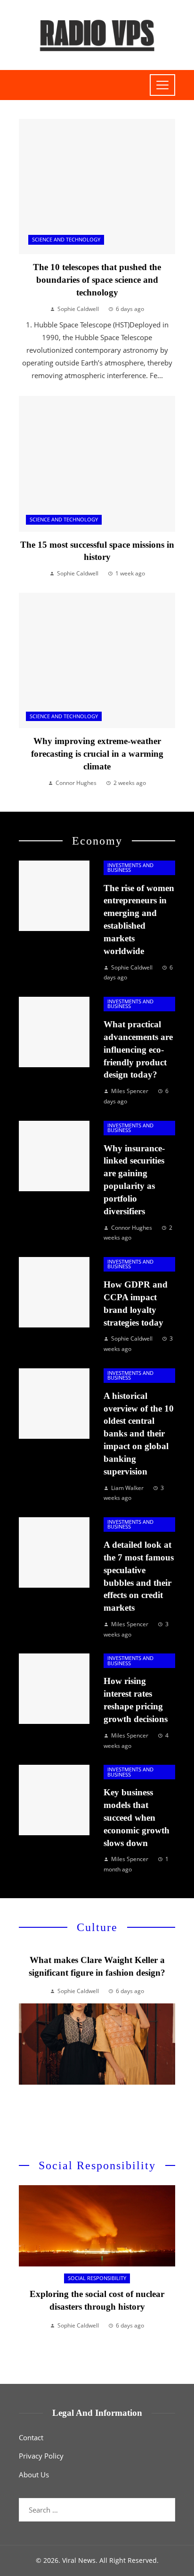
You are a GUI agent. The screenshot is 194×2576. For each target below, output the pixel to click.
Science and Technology (66, 240)
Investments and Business (130, 868)
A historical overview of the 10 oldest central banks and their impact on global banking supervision (139, 1434)
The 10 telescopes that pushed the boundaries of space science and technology (97, 280)
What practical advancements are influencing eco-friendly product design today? (138, 1050)
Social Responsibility (97, 2278)
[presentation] (26, 2041)
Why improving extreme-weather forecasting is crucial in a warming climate (97, 754)
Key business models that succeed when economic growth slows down (137, 1818)
